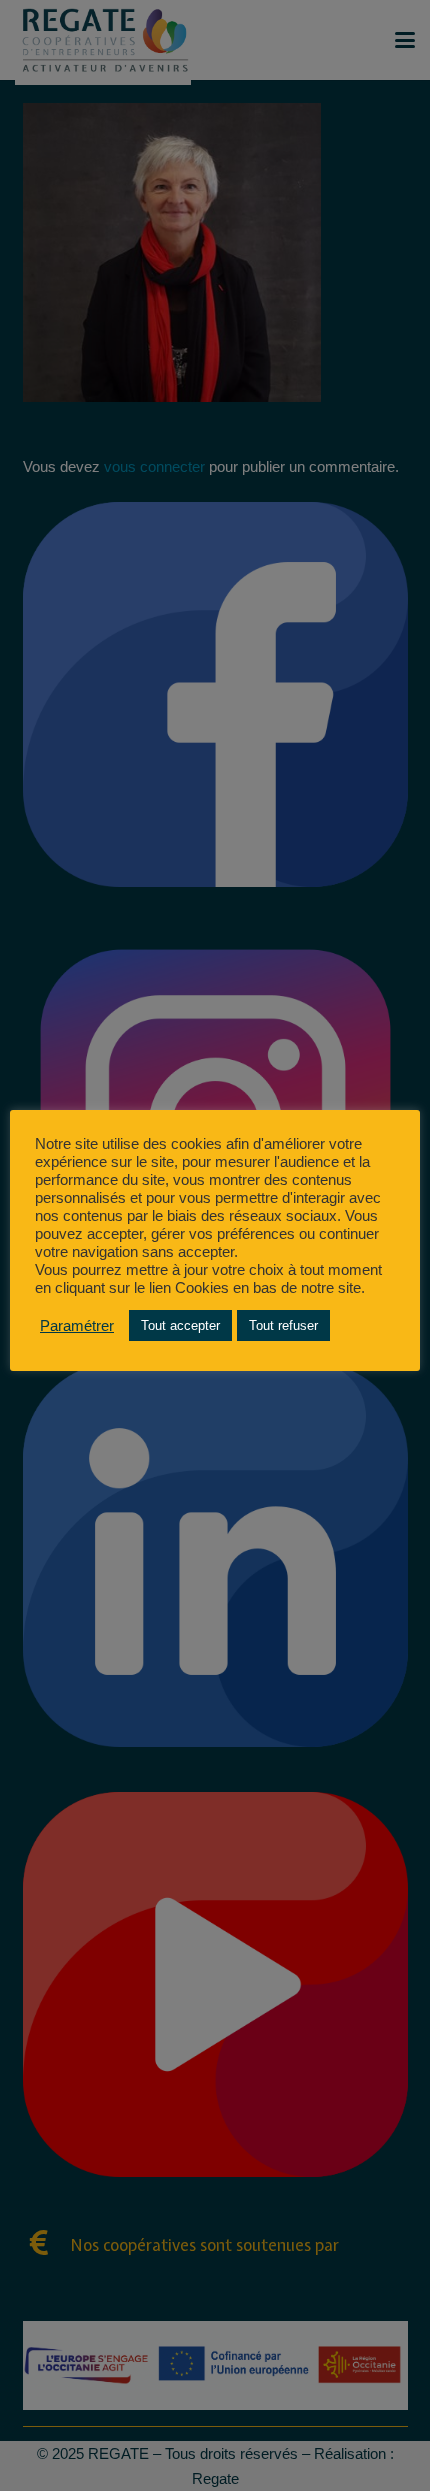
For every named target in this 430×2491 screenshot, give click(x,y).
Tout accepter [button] (180, 1325)
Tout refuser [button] (283, 1325)
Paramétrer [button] (77, 1326)
